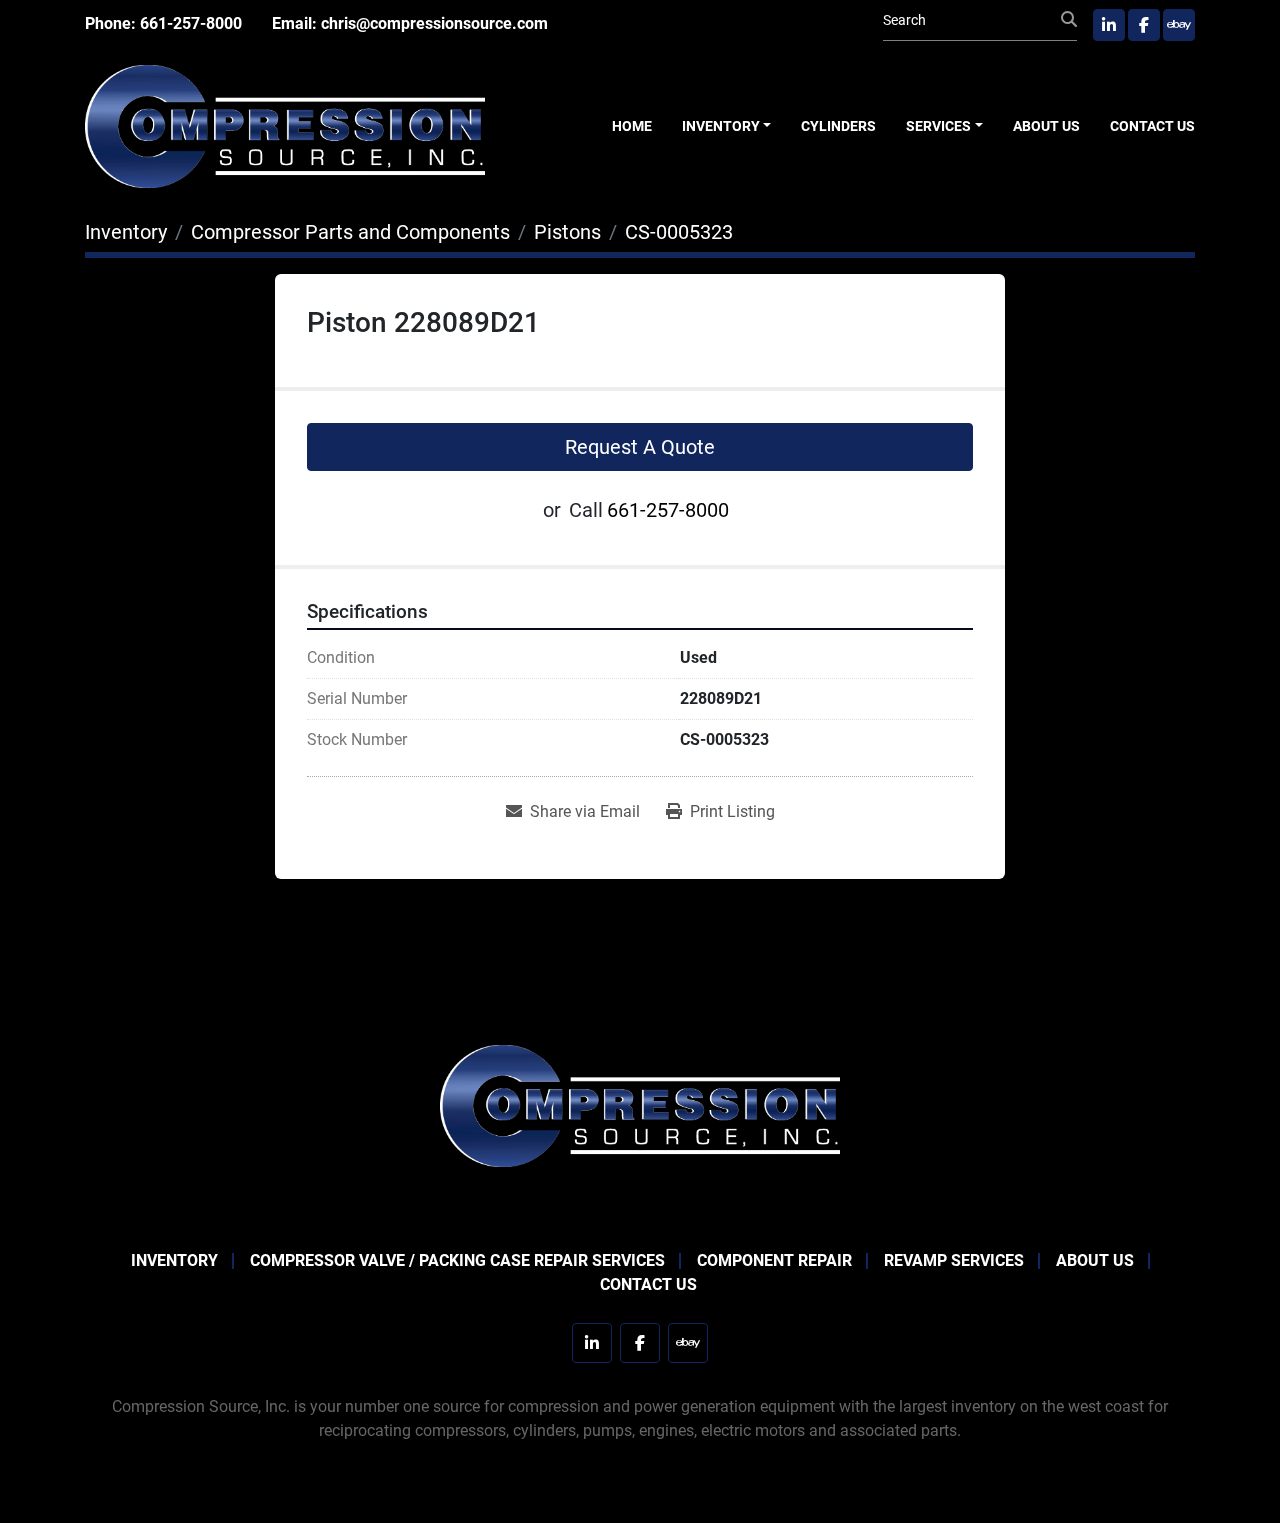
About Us (1046, 126)
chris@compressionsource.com (434, 23)
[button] (727, 126)
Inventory (721, 126)
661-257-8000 (191, 23)
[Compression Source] (640, 1104)
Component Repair (774, 1260)
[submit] (1069, 20)
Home (632, 126)
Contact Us (1152, 126)
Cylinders (838, 126)
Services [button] (938, 126)
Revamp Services (954, 1260)
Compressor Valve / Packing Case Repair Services (457, 1260)
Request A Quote (640, 447)
